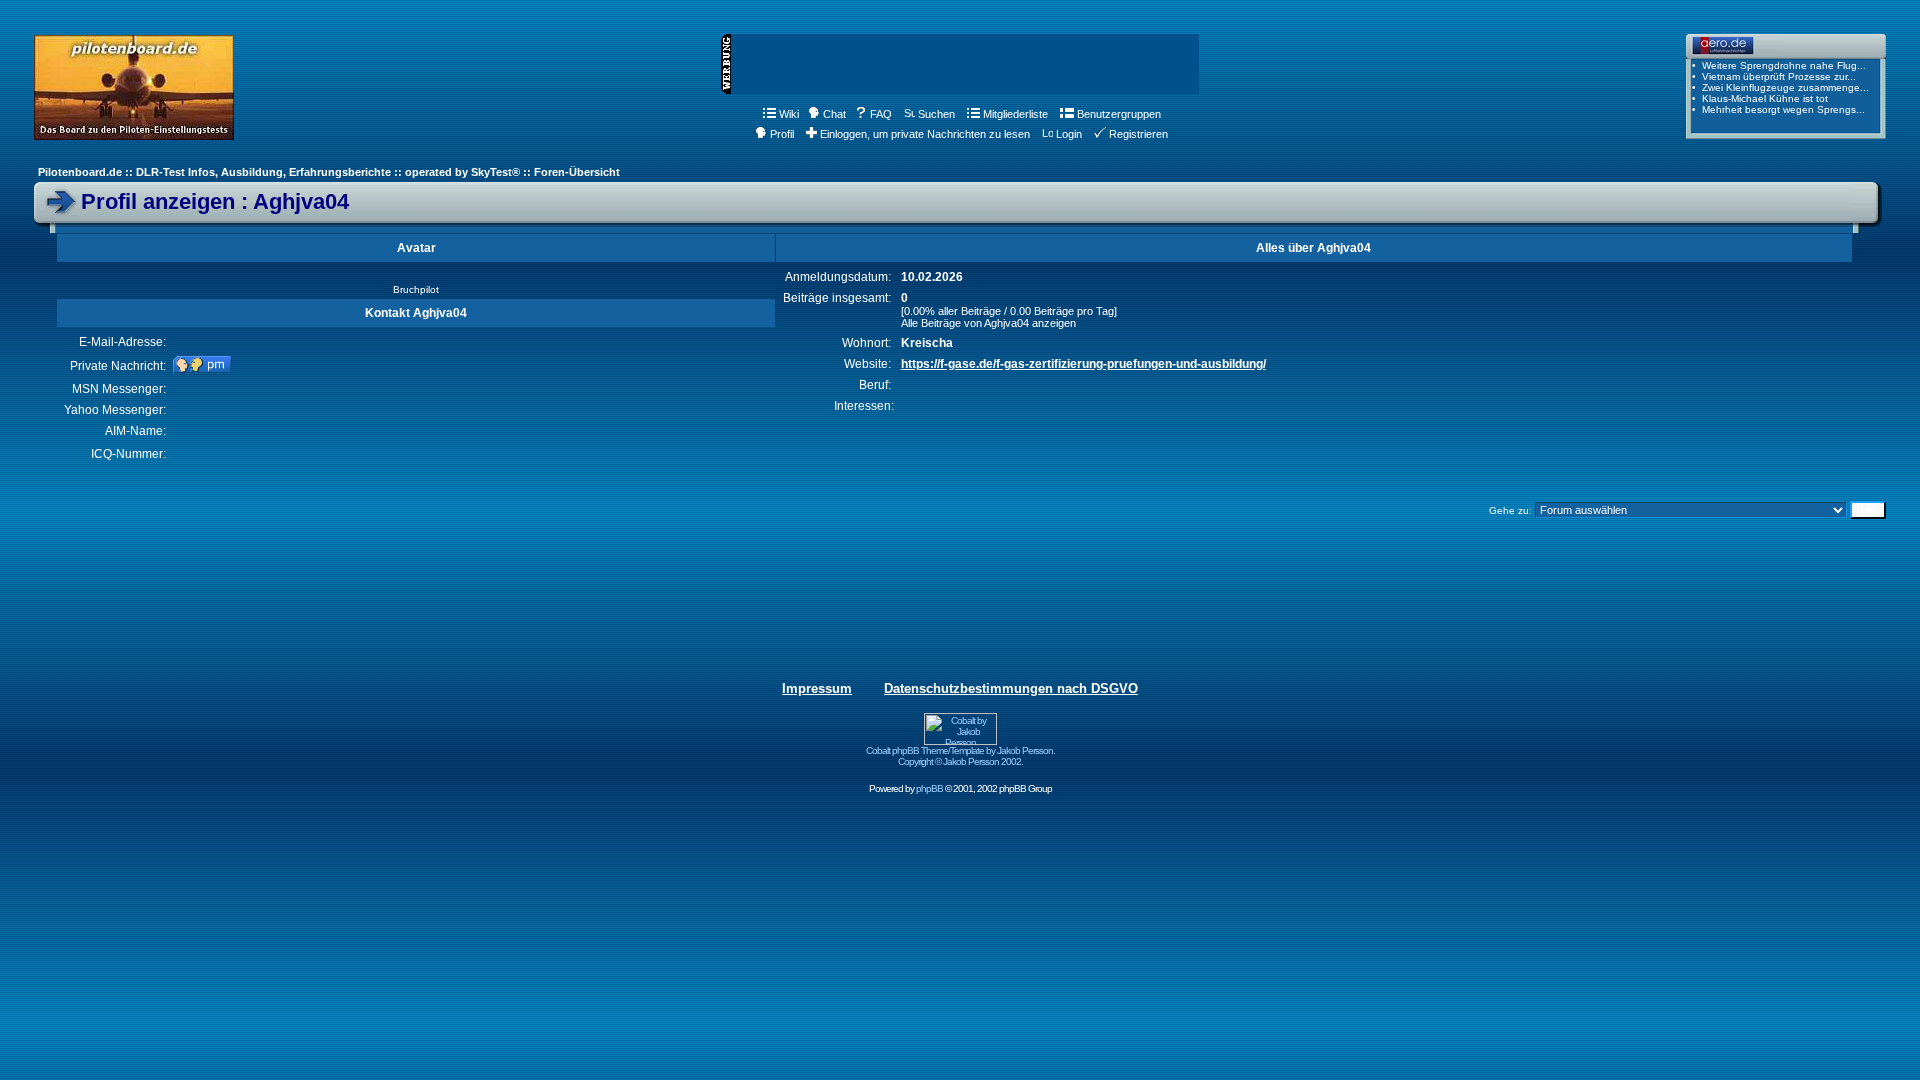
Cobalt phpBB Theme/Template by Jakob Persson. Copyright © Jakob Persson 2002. (960, 756)
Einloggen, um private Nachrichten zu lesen (925, 134)
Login (1069, 134)
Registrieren (1138, 134)
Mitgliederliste (1015, 114)
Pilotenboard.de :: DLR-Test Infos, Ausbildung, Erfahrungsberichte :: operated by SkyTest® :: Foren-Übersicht (329, 172)
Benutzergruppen (1119, 114)
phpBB (929, 788)
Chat (834, 114)
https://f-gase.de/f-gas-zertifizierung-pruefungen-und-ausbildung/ (1083, 364)
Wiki (789, 114)
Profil (782, 134)
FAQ (881, 114)
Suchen (936, 114)
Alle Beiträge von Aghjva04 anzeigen (988, 323)
